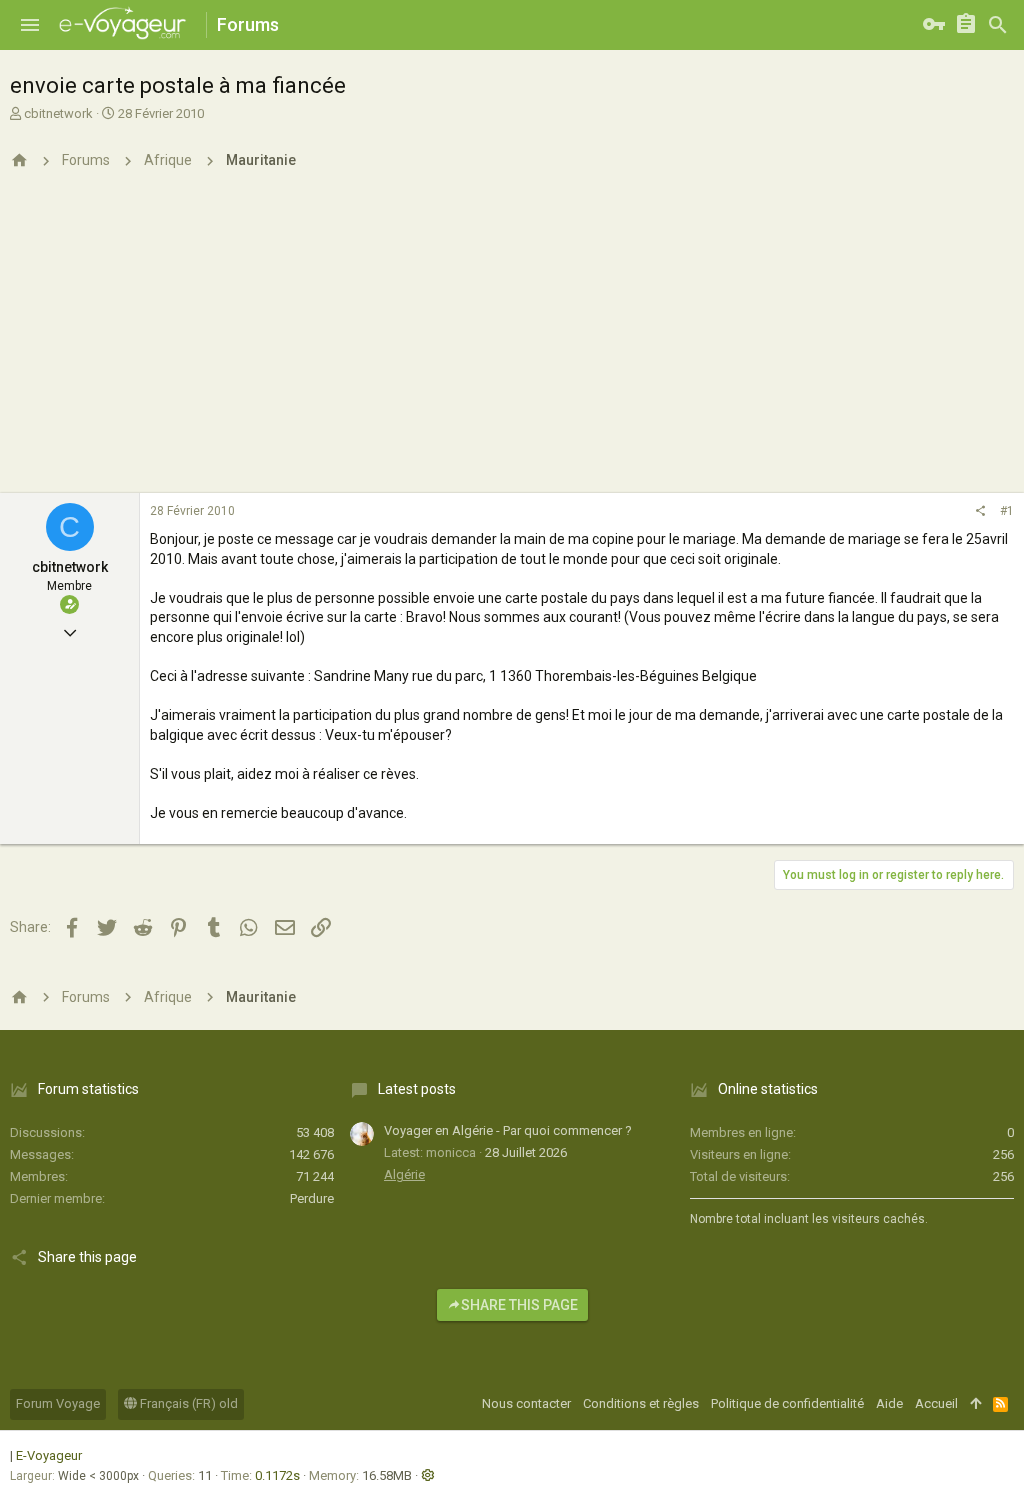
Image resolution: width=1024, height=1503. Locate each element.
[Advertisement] (512, 343)
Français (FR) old (187, 1403)
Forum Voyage (58, 1403)
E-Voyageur (49, 1455)
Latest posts (417, 1089)
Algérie (404, 1174)
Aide (889, 1403)
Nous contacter (526, 1403)
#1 (1007, 511)
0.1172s (277, 1475)
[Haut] (975, 1404)
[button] (30, 25)
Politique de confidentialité (787, 1403)
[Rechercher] (998, 25)
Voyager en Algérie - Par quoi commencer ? (508, 1130)
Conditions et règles (641, 1403)
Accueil (936, 1403)
